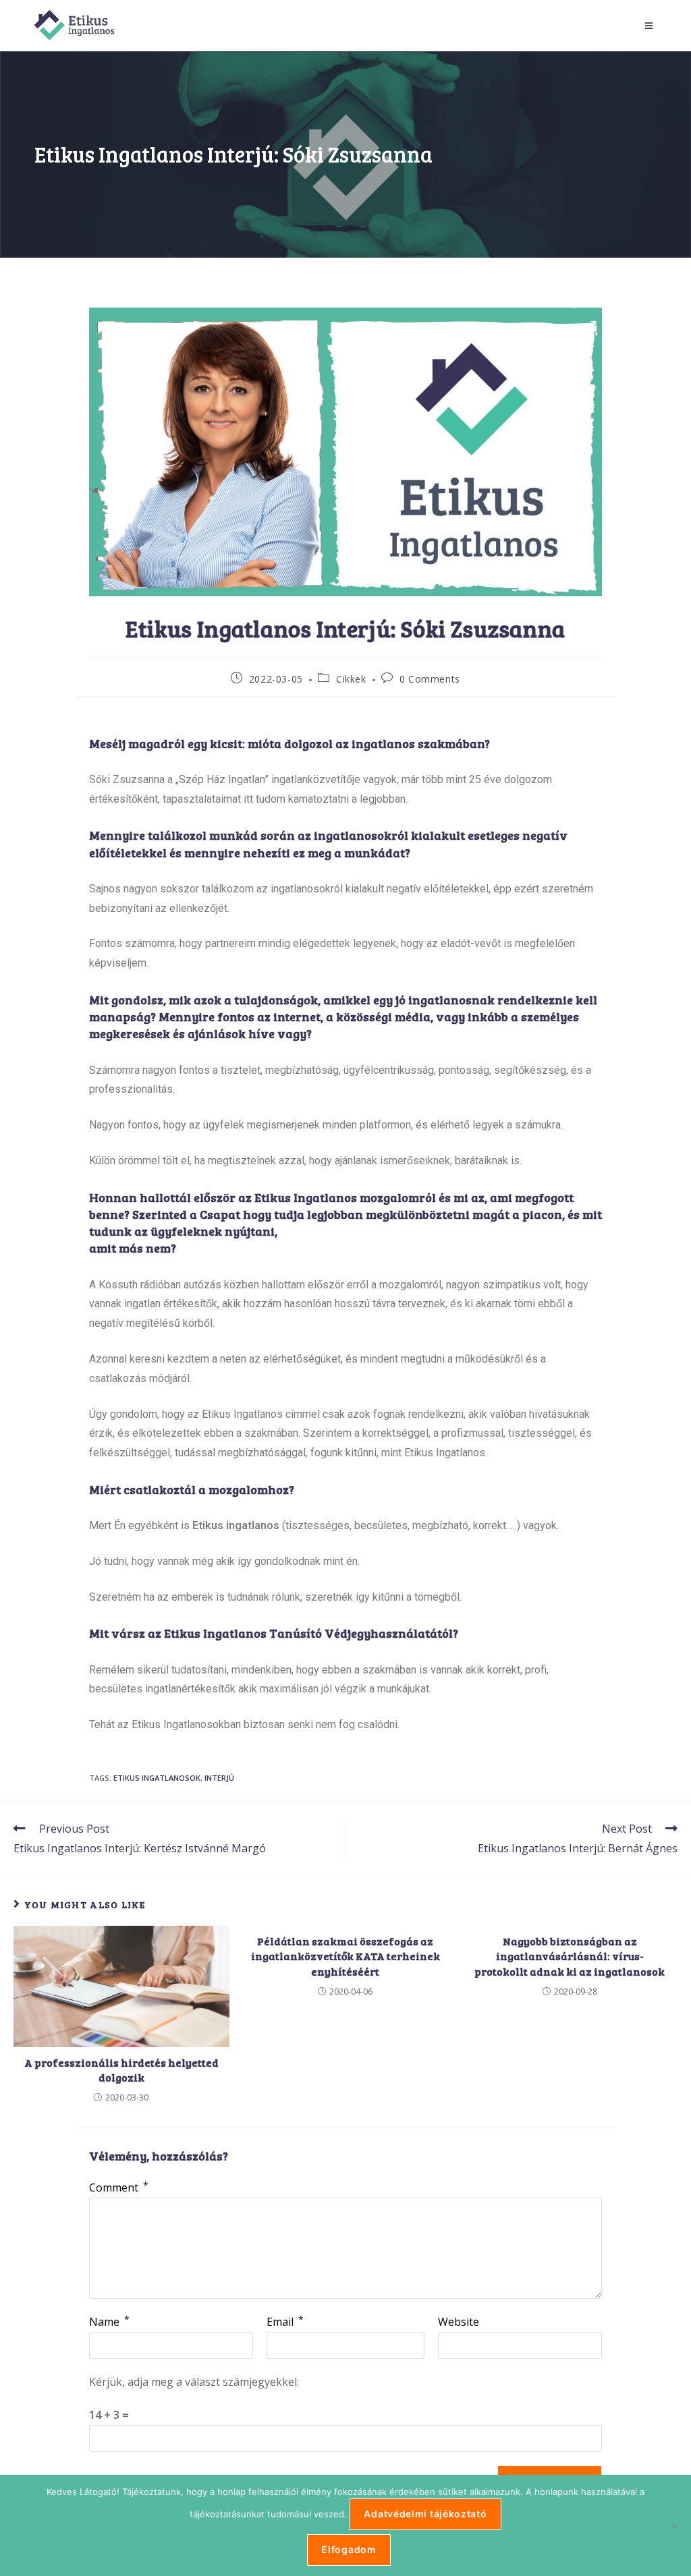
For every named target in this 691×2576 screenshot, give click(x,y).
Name (109, 2322)
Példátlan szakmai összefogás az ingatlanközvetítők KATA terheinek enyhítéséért (345, 1956)
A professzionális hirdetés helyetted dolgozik (121, 2070)
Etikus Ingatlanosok (157, 1778)
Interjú (219, 1778)
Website (459, 2322)
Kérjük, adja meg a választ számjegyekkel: (194, 2382)
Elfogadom (349, 2549)
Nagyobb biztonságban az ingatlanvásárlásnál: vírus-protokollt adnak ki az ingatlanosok (570, 1956)
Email (285, 2322)
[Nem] (674, 2525)
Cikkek (351, 679)
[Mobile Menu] (651, 26)
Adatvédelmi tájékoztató (425, 2514)
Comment (119, 2187)
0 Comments (430, 679)
